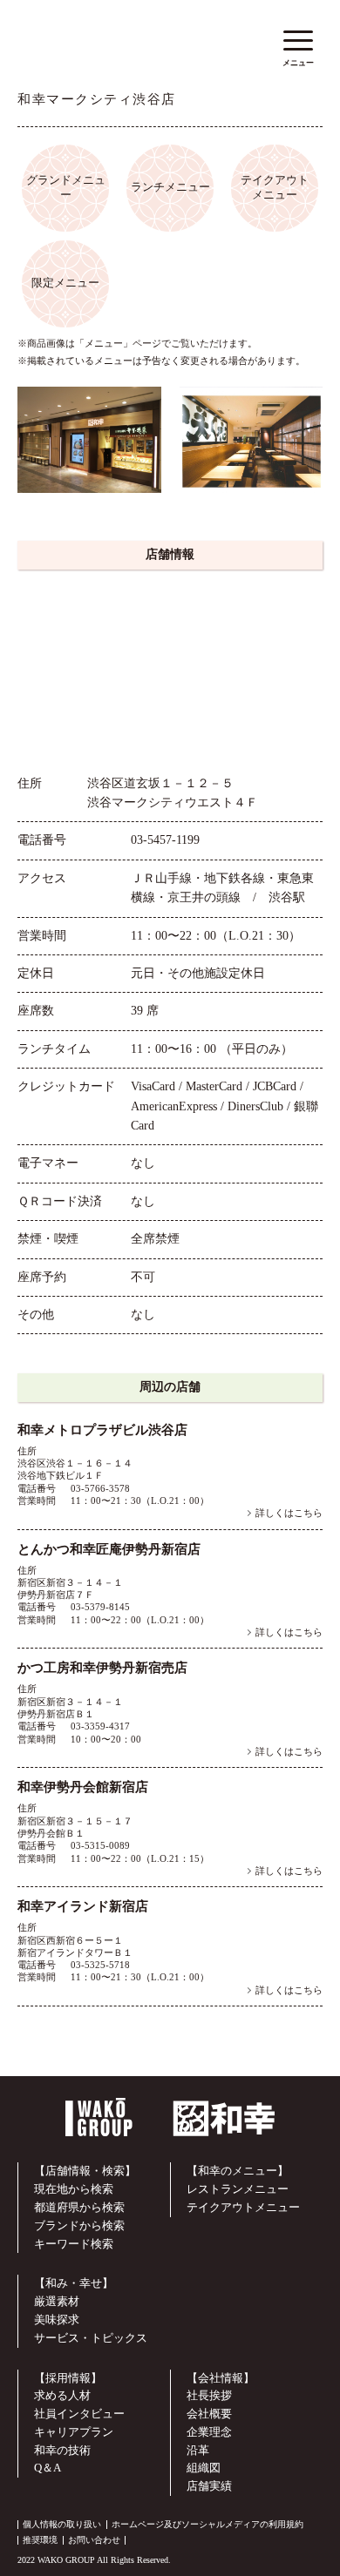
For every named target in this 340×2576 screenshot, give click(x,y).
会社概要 (209, 2414)
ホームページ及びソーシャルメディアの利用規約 (207, 2524)
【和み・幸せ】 (74, 2283)
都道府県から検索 (79, 2207)
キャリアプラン (74, 2432)
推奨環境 (40, 2540)
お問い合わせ (94, 2540)
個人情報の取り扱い (62, 2524)
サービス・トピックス (91, 2338)
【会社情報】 (221, 2378)
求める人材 (62, 2395)
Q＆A (48, 2468)
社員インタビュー (79, 2414)
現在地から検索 (74, 2189)
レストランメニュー (238, 2189)
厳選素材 (57, 2301)
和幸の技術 (62, 2450)
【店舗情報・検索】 (85, 2171)
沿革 (198, 2450)
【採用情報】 (68, 2378)
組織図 (204, 2468)
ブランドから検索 (79, 2225)
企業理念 (209, 2432)
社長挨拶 (209, 2395)
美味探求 (57, 2320)
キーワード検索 (74, 2244)
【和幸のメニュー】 (238, 2171)
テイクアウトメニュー (243, 2207)
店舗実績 (209, 2486)
